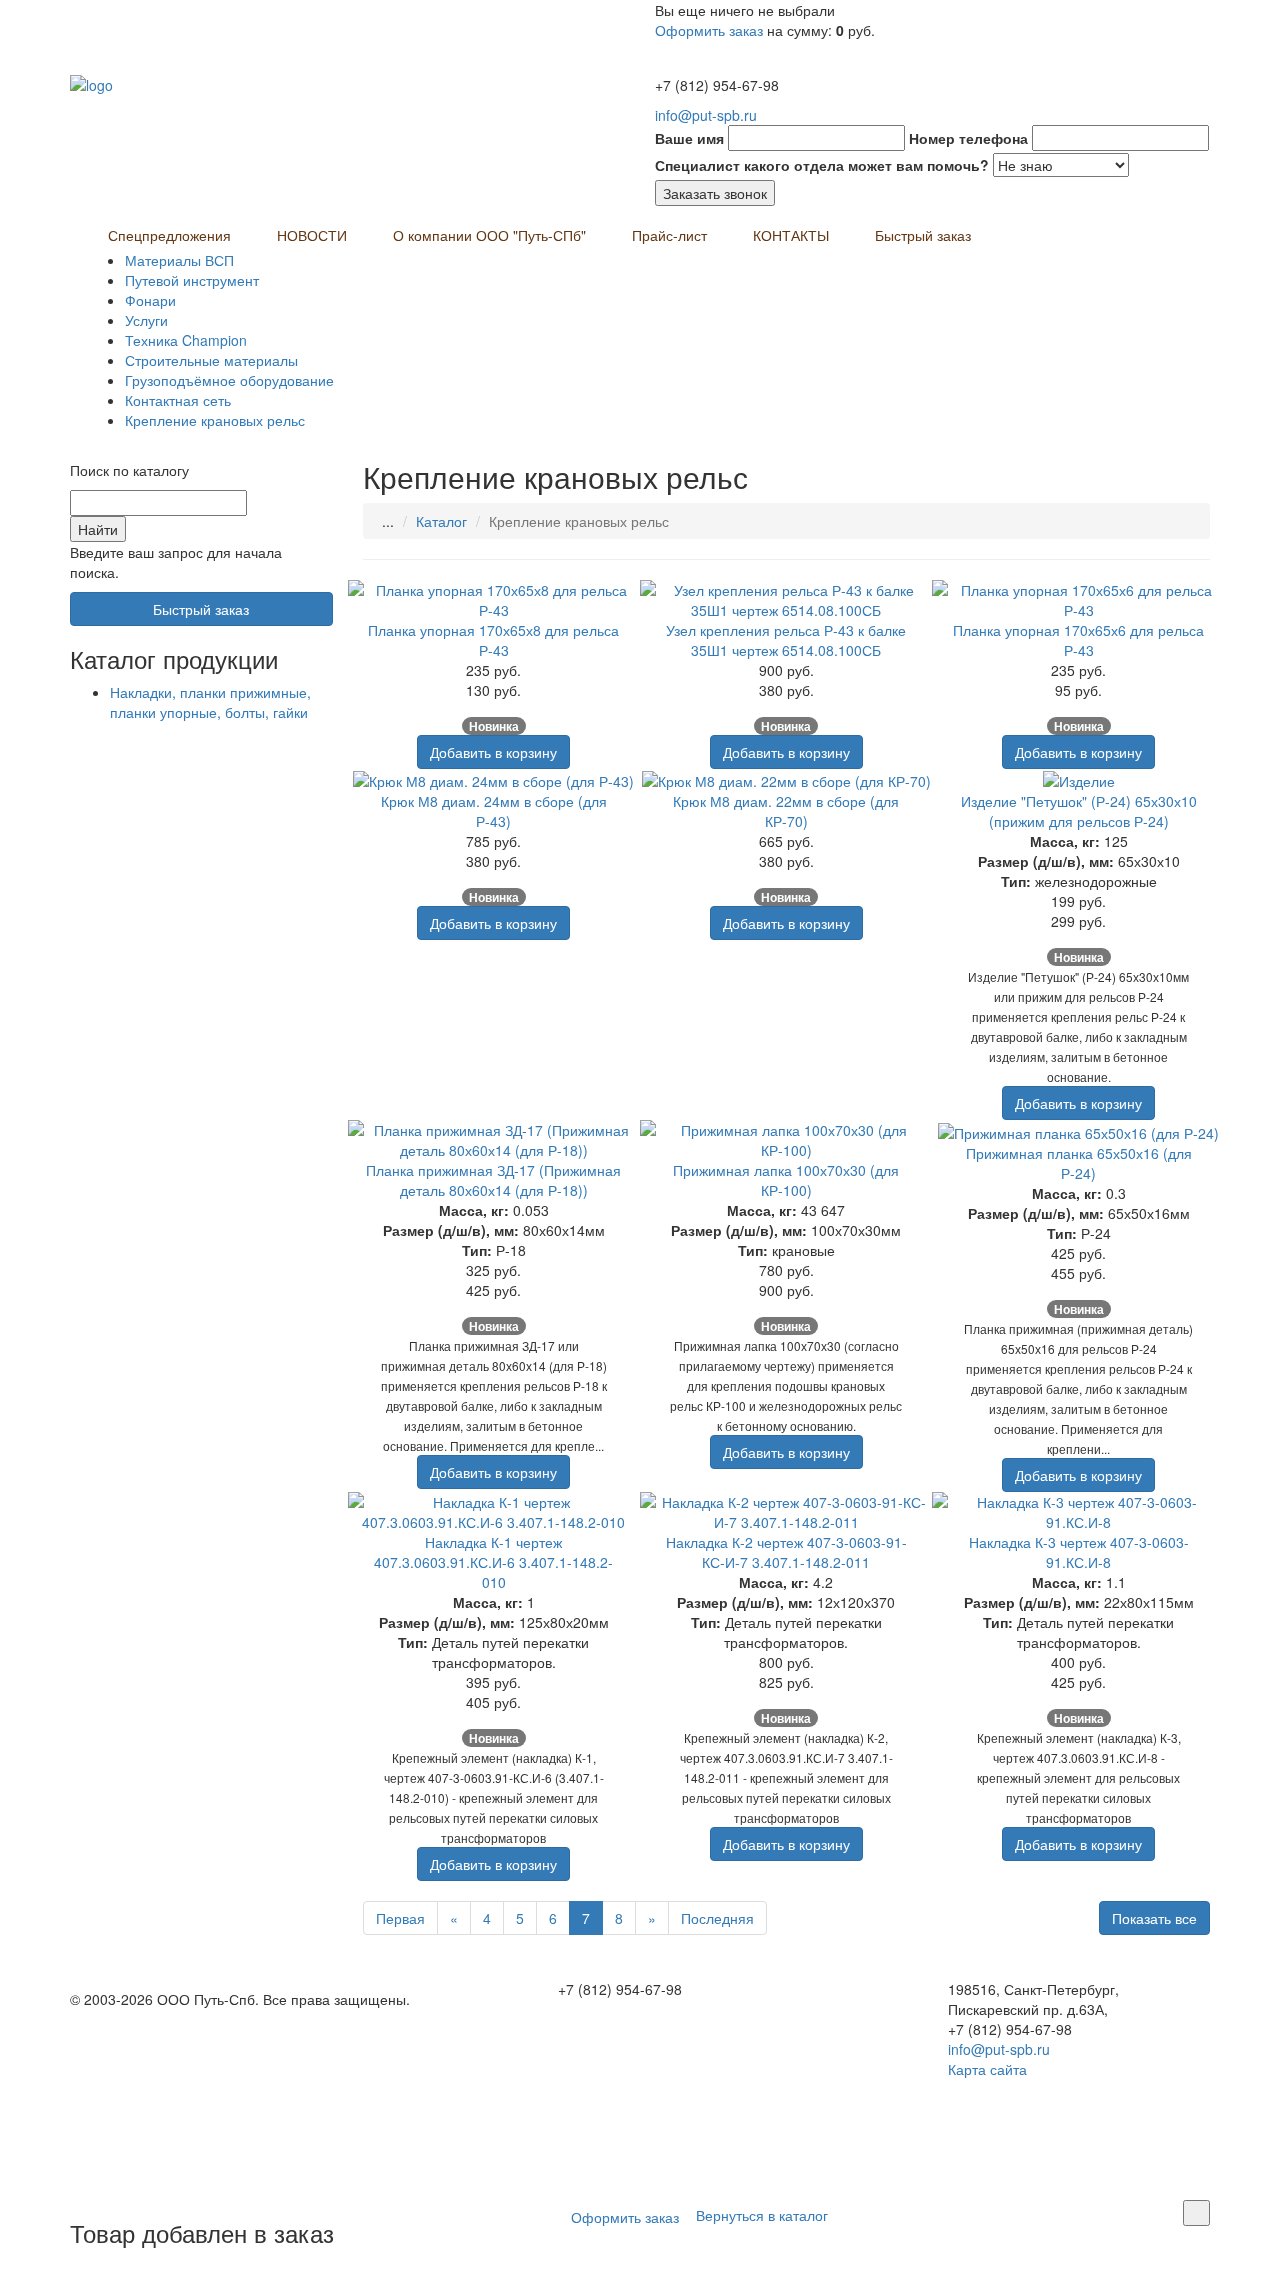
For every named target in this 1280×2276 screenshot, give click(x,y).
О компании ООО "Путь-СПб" (489, 235)
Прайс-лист (669, 235)
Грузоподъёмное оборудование (229, 380)
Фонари (150, 300)
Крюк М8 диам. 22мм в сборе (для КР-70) (786, 811)
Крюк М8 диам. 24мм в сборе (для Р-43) (494, 811)
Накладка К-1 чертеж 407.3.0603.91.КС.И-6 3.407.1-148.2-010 (493, 1562)
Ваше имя (689, 138)
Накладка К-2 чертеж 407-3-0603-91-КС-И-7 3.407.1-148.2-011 (786, 1552)
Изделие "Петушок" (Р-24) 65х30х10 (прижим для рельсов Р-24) (1079, 811)
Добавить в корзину (493, 752)
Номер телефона (968, 138)
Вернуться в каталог (762, 2214)
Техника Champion (186, 340)
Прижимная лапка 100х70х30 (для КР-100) (786, 1180)
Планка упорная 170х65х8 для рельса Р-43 (493, 640)
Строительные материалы (211, 360)
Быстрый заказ (923, 235)
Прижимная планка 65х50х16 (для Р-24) (1079, 1163)
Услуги (146, 320)
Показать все (1154, 1918)
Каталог (441, 521)
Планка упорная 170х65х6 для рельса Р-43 (1078, 640)
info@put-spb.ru (706, 115)
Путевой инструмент (192, 280)
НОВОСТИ (312, 235)
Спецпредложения (169, 235)
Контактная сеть (178, 400)
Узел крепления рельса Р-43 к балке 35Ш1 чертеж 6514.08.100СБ (786, 640)
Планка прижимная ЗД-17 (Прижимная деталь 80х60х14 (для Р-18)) (493, 1180)
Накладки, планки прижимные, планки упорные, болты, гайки (210, 702)
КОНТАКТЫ (791, 235)
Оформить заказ (709, 30)
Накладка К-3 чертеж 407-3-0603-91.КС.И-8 (1079, 1552)
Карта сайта (987, 2069)
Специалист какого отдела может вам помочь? (822, 165)
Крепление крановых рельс (215, 420)
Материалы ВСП (179, 260)
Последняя (717, 1918)
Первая (400, 1918)
